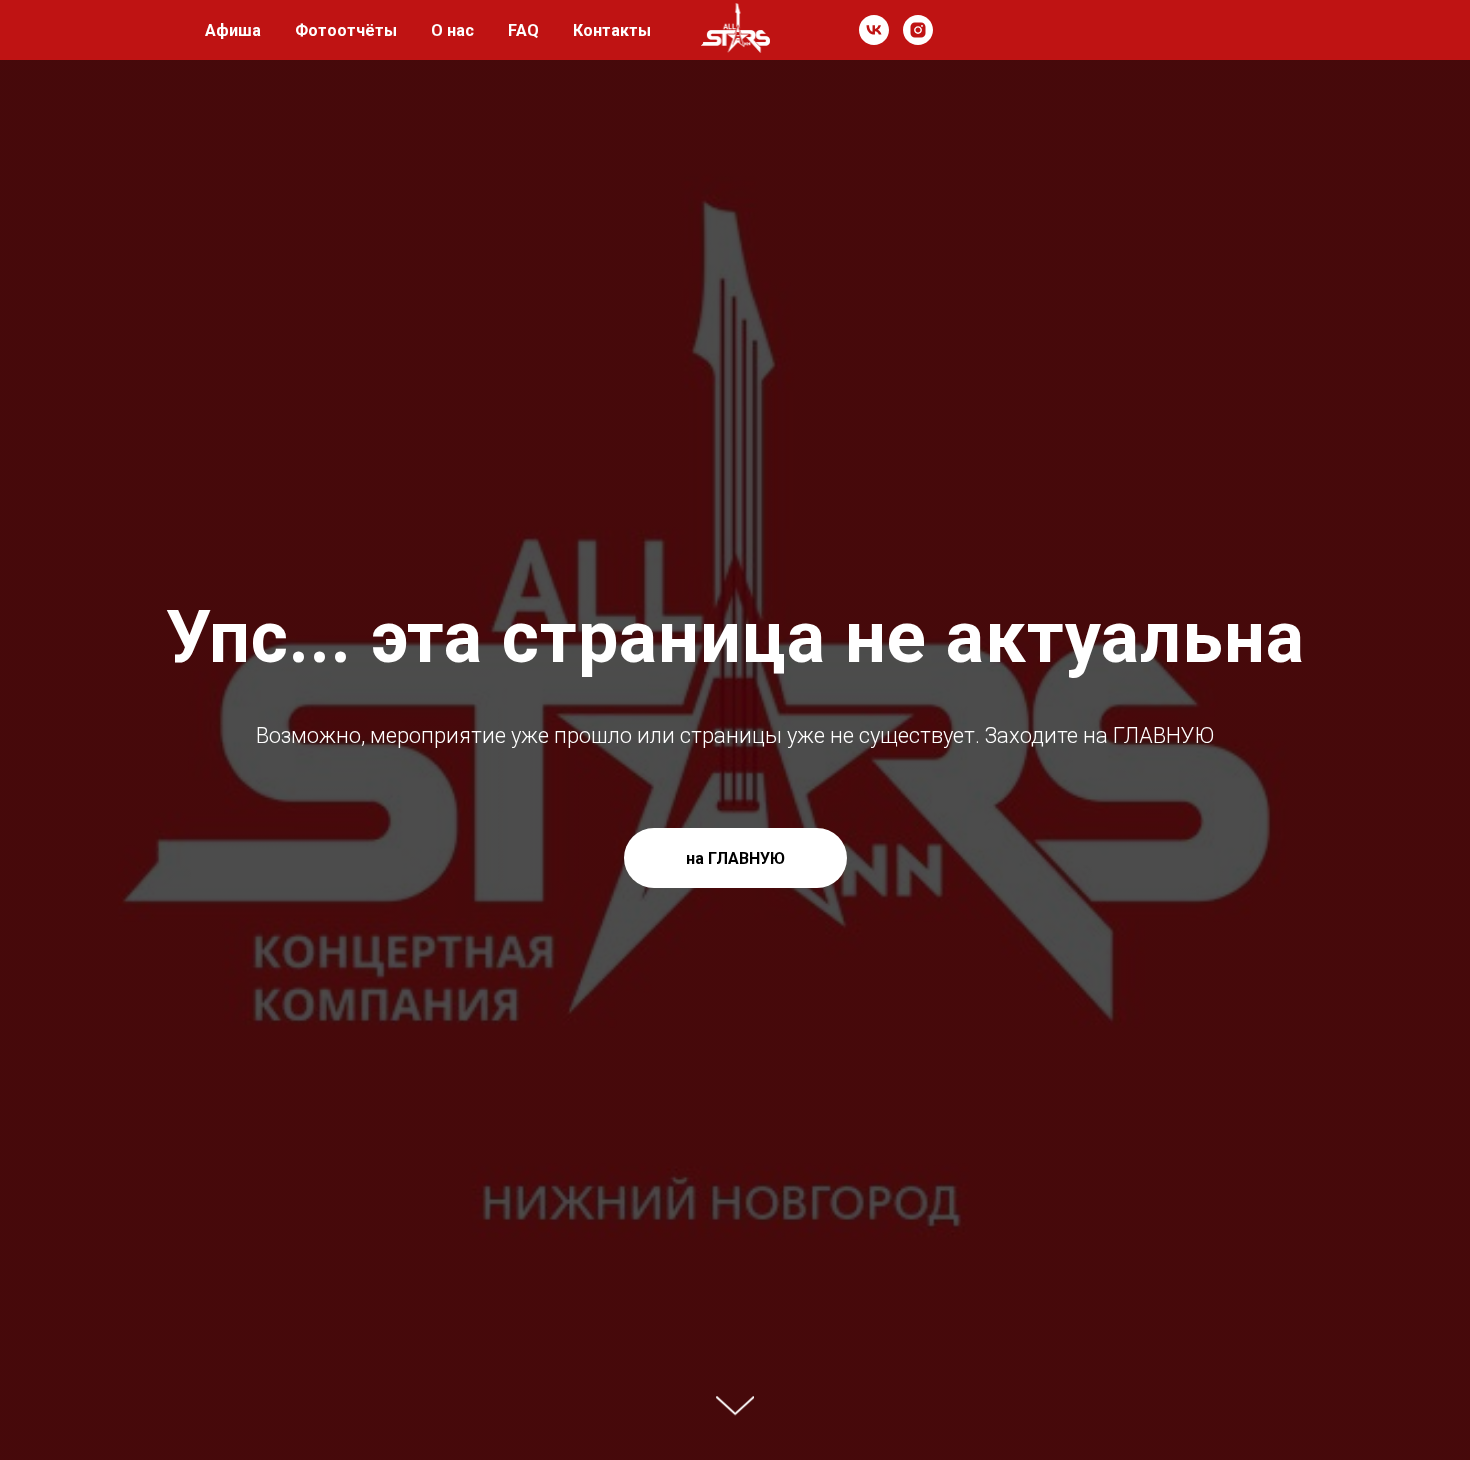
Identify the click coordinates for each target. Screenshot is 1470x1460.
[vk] (874, 30)
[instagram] (918, 30)
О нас (452, 30)
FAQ (523, 30)
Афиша (233, 30)
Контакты (612, 30)
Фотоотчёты (346, 30)
